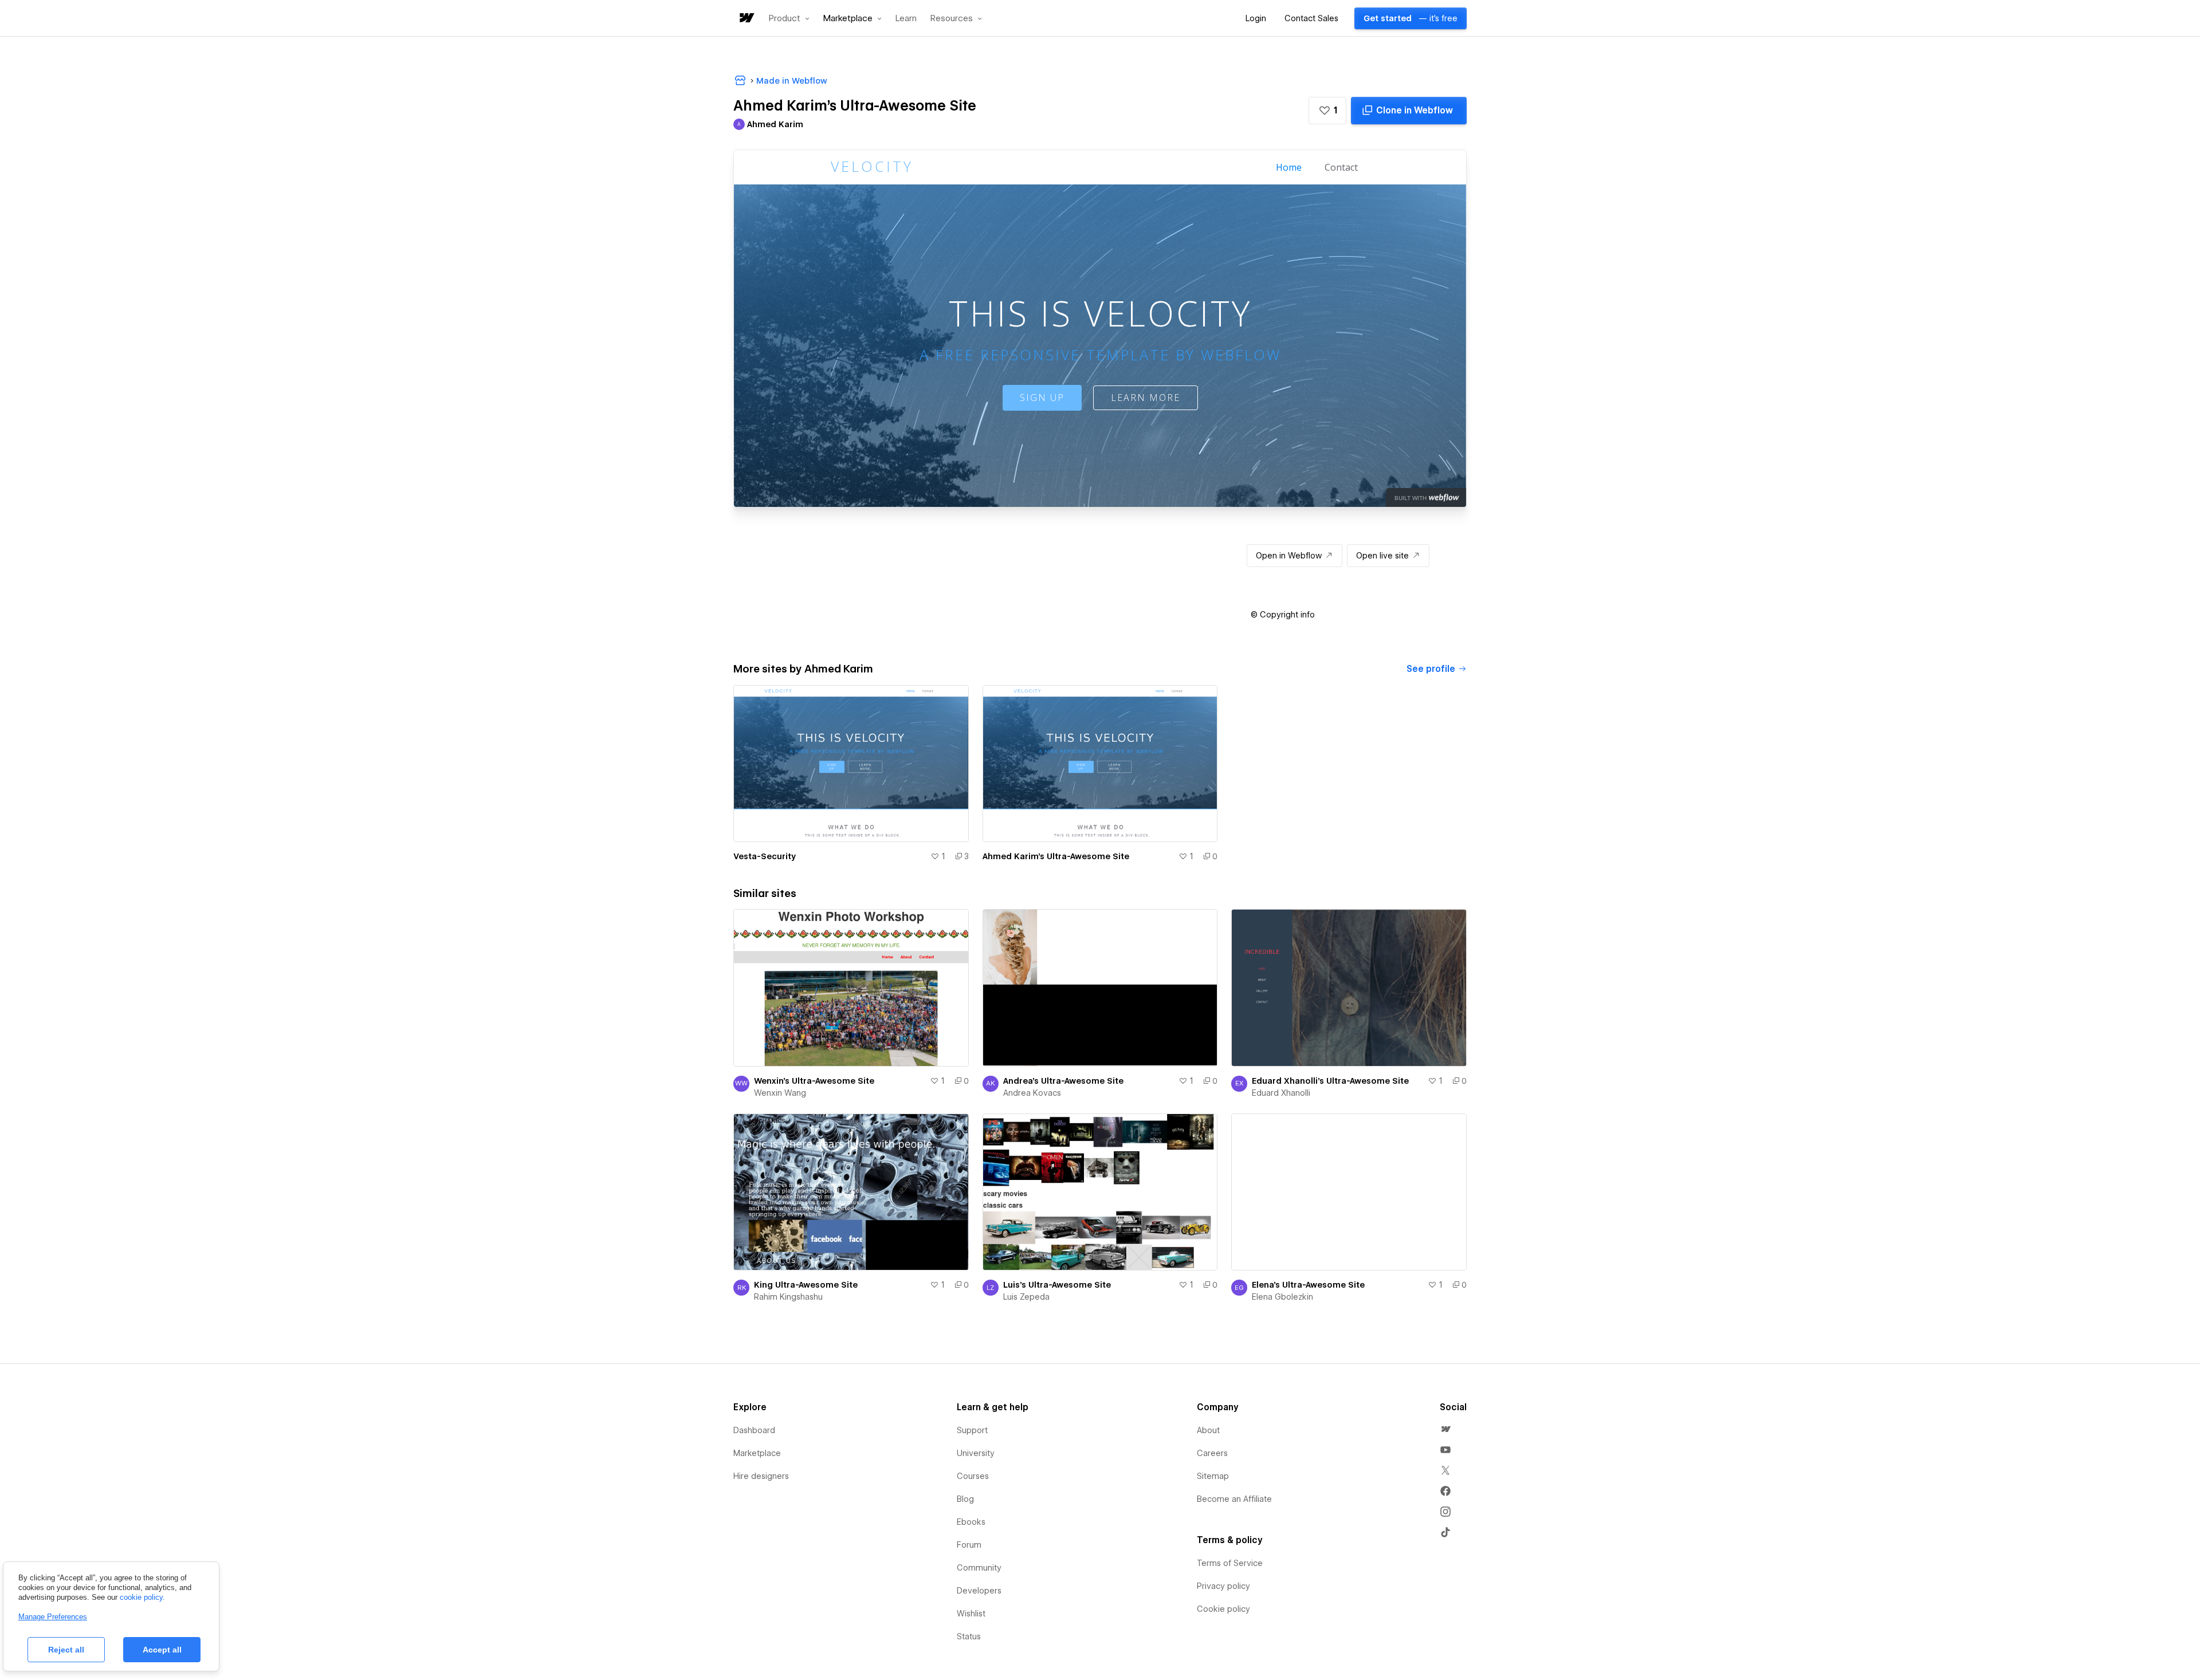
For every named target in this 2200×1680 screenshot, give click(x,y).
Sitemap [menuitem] (1213, 1476)
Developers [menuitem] (979, 1591)
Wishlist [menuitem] (971, 1614)
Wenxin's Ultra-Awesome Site (814, 1081)
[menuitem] (1445, 1429)
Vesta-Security (765, 856)
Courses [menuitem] (973, 1476)
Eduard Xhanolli (1281, 1093)
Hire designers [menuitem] (761, 1476)
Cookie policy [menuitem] (1223, 1609)
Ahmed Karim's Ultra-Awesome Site (1056, 856)
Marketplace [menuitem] (757, 1453)
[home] (746, 19)
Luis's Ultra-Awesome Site (1057, 1285)
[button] (789, 18)
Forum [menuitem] (969, 1545)
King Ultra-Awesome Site (806, 1285)
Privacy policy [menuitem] (1223, 1586)
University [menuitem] (976, 1453)
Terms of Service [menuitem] (1230, 1563)
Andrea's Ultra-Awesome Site (1063, 1081)
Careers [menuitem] (1212, 1453)
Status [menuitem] (969, 1636)
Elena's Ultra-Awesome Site (1308, 1285)
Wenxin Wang (780, 1093)
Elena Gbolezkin (1282, 1297)
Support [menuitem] (972, 1430)
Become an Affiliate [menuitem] (1234, 1499)
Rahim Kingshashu (788, 1297)
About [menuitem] (1208, 1430)
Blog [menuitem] (965, 1499)
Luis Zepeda (1026, 1297)
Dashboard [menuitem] (754, 1430)
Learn (906, 19)
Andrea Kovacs (1032, 1093)
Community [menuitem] (979, 1568)
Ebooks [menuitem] (971, 1522)
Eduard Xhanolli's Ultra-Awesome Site (1330, 1081)
